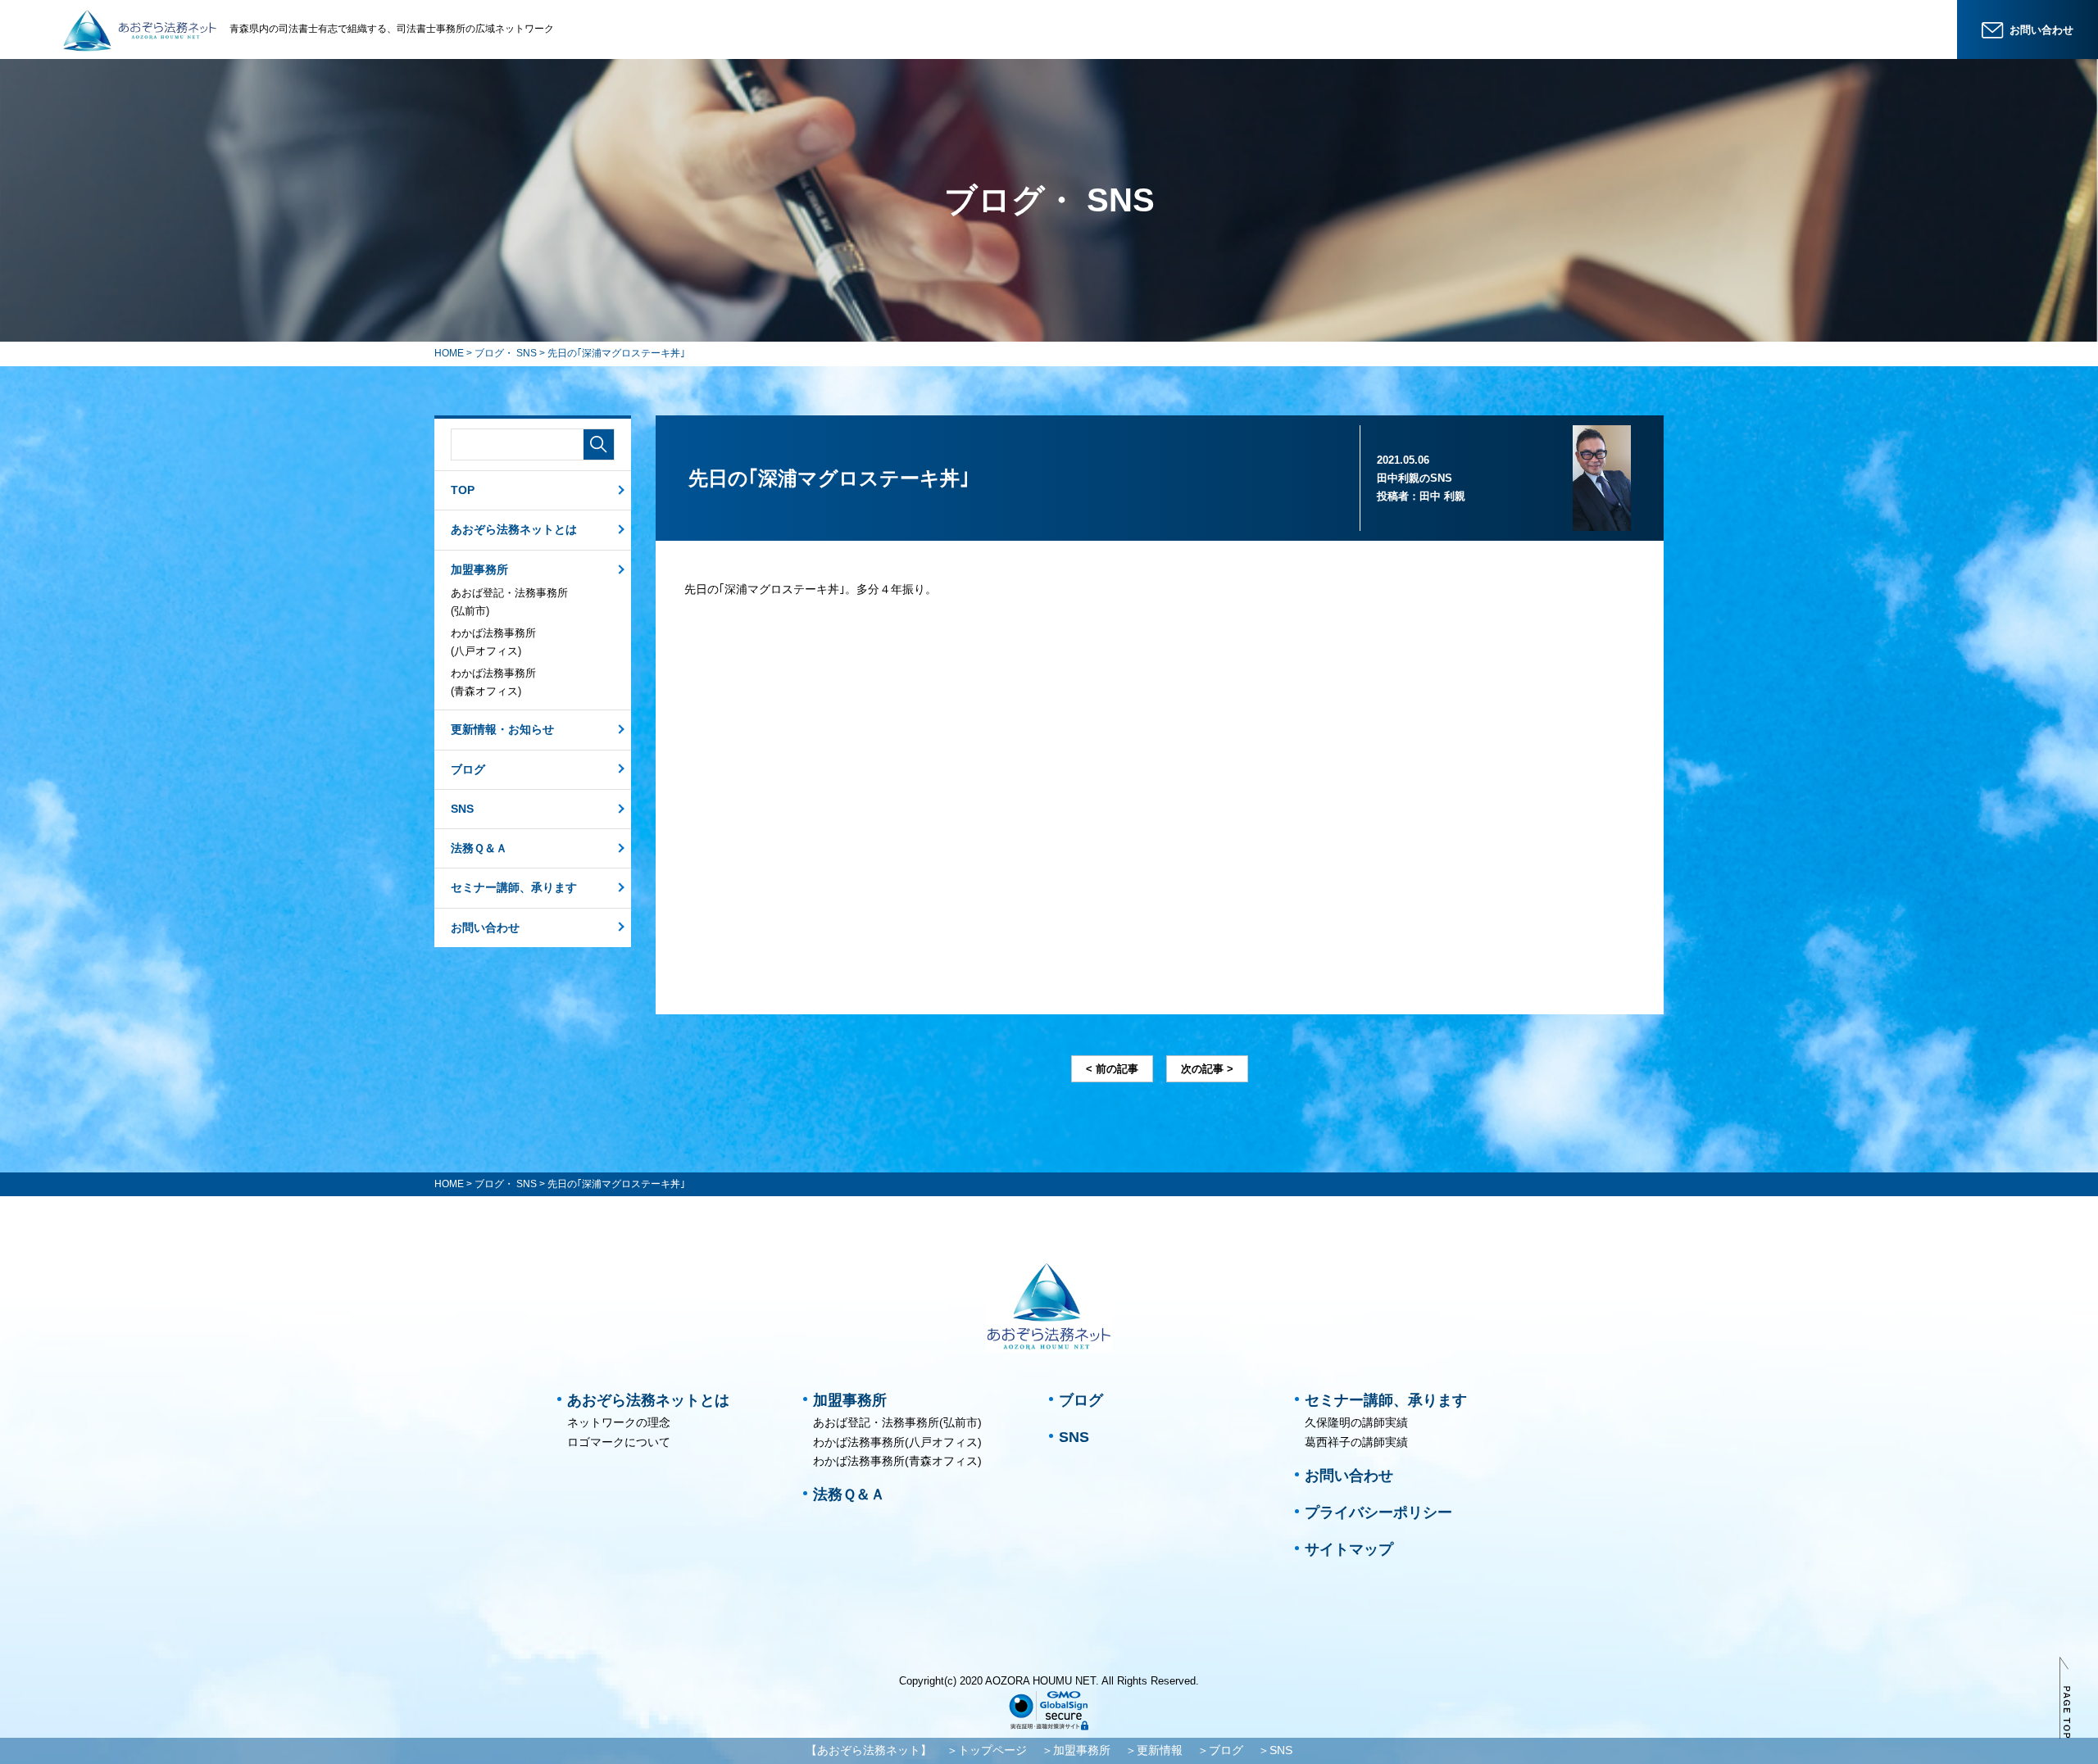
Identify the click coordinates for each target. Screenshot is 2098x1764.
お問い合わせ (485, 927)
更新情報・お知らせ (502, 729)
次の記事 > (1207, 1069)
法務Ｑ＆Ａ (479, 848)
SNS (462, 809)
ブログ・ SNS (506, 353)
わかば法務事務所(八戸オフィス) (493, 642)
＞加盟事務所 (1076, 1750)
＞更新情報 (1154, 1750)
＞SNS (1275, 1750)
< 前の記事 (1112, 1069)
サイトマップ (1349, 1549)
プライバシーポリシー (1378, 1512)
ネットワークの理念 (619, 1422)
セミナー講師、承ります (514, 887)
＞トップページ (987, 1750)
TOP (463, 490)
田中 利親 (1442, 496)
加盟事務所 (479, 569)
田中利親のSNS (1415, 478)
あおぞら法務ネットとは (514, 529)
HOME (449, 353)
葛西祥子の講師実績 (1356, 1442)
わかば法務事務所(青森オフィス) (493, 682)
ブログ (468, 769)
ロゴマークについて (619, 1442)
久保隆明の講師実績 (1356, 1422)
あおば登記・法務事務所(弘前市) (509, 602)
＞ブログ (1220, 1750)
